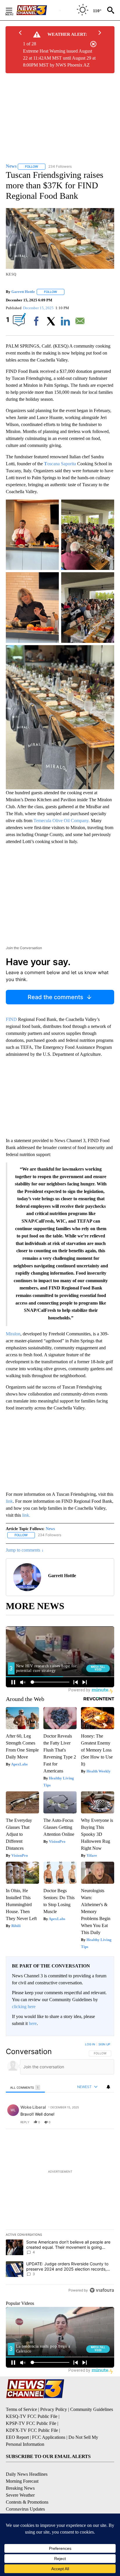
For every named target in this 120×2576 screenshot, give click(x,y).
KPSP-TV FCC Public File (31, 2423)
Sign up (104, 2044)
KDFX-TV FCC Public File (32, 2430)
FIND (12, 1019)
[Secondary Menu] (13, 10)
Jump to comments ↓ (25, 1550)
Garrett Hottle (23, 292)
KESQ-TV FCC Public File (32, 2416)
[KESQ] (38, 10)
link (9, 1501)
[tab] (25, 2087)
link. (26, 1515)
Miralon (13, 1334)
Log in (90, 2044)
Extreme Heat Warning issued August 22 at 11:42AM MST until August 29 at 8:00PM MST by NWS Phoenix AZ (59, 58)
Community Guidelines (92, 2409)
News (50, 1529)
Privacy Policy (54, 2409)
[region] (60, 2169)
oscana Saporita (60, 464)
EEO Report (17, 2437)
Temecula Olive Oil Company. (62, 821)
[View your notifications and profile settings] (108, 2087)
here (33, 2023)
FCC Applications (49, 2437)
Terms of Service (21, 2409)
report (104, 2122)
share (91, 2122)
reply (25, 2122)
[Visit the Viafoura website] (102, 2290)
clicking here (24, 2007)
